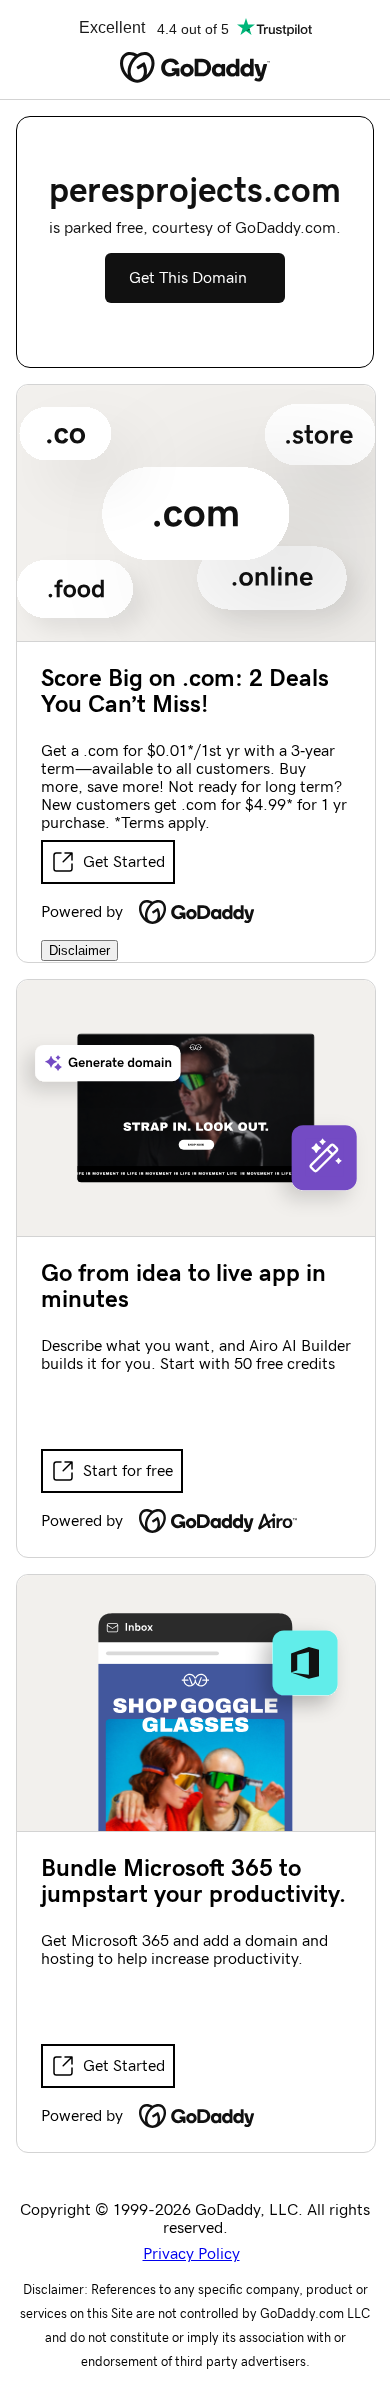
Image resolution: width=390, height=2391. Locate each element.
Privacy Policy (191, 2254)
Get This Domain (188, 278)
